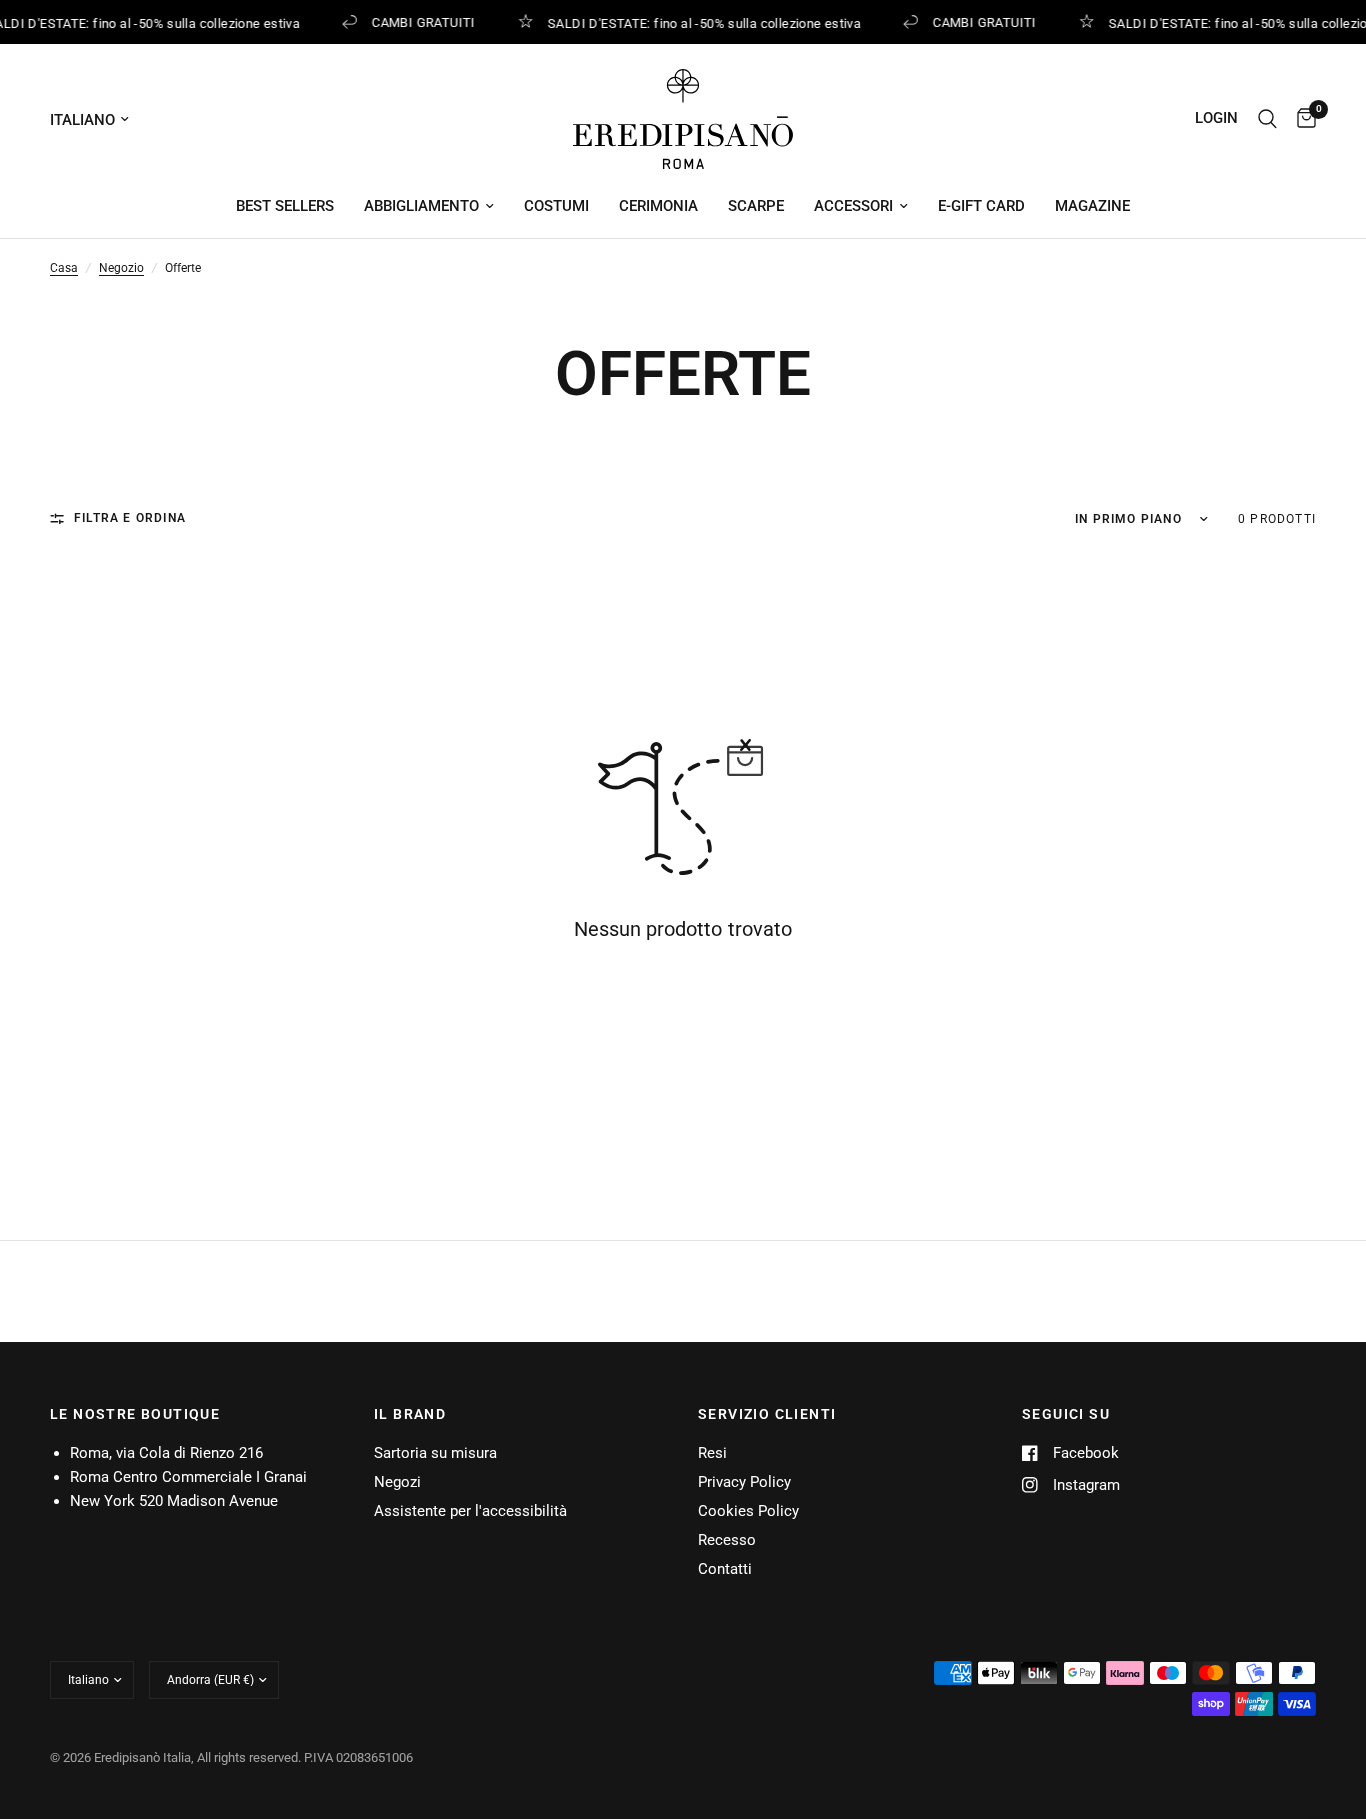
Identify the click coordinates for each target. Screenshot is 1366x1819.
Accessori (853, 206)
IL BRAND (410, 1414)
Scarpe (756, 206)
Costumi (556, 206)
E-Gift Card (981, 206)
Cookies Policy (748, 1511)
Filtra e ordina (130, 518)
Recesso (727, 1540)
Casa (64, 268)
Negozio (121, 268)
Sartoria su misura (435, 1453)
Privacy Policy (744, 1482)
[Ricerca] (1267, 119)
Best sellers (285, 206)
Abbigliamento (421, 206)
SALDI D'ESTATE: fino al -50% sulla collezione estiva (700, 23)
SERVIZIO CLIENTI (767, 1414)
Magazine (1092, 206)
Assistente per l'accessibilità (470, 1511)
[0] (1301, 119)
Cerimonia (658, 206)
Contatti (725, 1569)
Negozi (397, 1482)
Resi (712, 1453)
